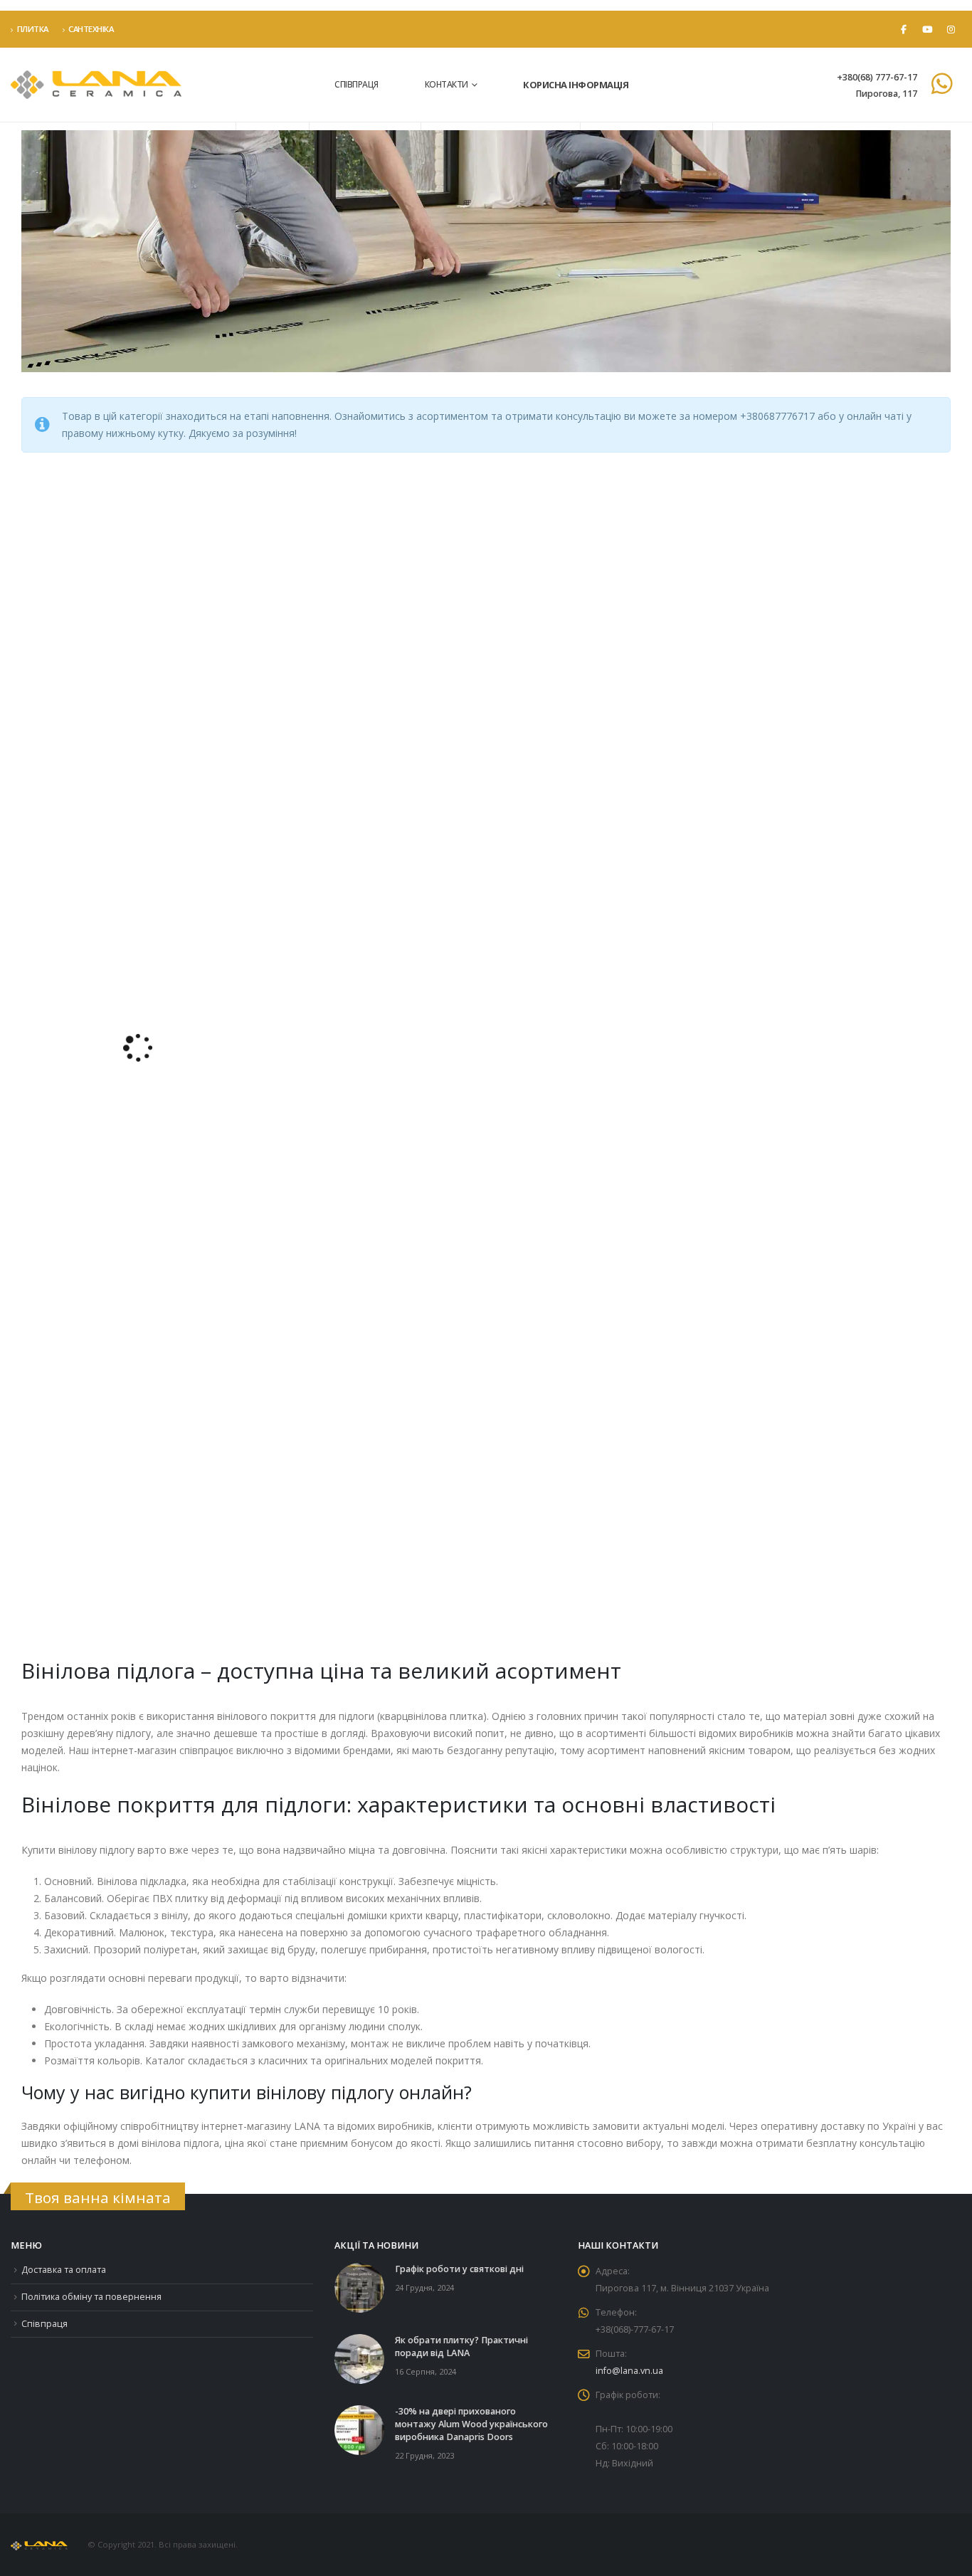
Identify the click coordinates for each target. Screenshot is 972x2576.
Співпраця (356, 84)
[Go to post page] (359, 2287)
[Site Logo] (96, 85)
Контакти (447, 84)
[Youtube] (927, 29)
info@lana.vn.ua (629, 2371)
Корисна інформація (576, 85)
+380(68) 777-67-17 (877, 77)
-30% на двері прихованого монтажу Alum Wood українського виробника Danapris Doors (471, 2424)
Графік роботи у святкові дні (459, 2269)
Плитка (33, 29)
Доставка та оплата (64, 2270)
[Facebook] (904, 29)
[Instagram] (951, 29)
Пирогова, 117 (886, 94)
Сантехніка (91, 29)
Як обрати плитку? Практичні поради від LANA (461, 2347)
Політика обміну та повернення (91, 2297)
